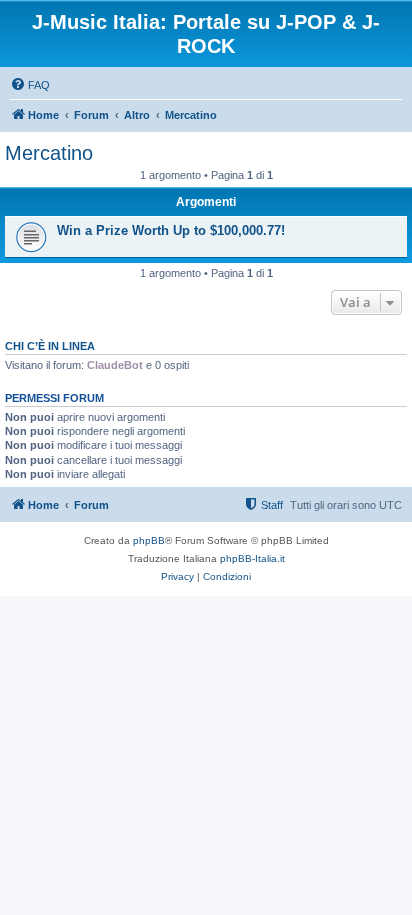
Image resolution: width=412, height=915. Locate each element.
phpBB (149, 540)
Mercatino (49, 153)
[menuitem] (30, 85)
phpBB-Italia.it (252, 558)
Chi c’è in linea (50, 346)
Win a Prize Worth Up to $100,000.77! (171, 230)
